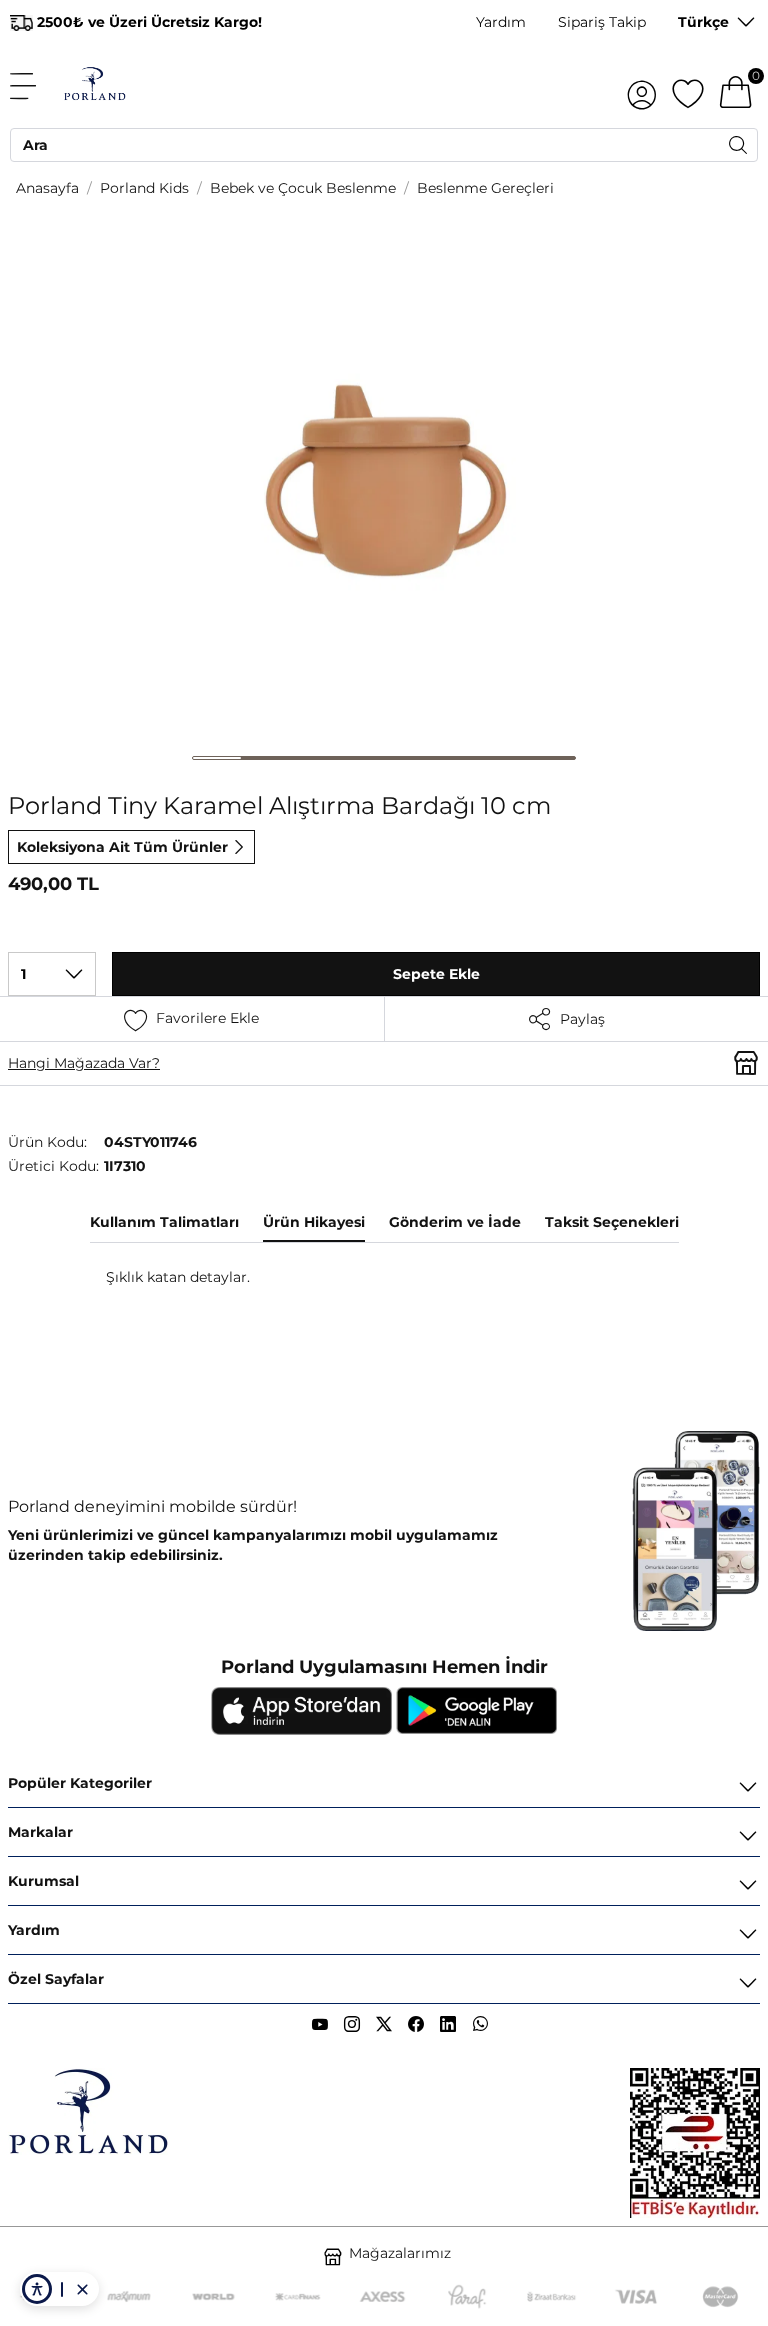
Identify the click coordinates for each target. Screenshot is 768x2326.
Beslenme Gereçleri (485, 188)
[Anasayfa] (94, 86)
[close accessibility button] (82, 2289)
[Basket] (736, 86)
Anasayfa (47, 188)
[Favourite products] (688, 86)
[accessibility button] (37, 2289)
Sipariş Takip (602, 22)
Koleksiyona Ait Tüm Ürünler (122, 847)
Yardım (501, 22)
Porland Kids (144, 188)
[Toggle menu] (34, 86)
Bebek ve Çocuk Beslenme (303, 188)
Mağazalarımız (400, 2253)
